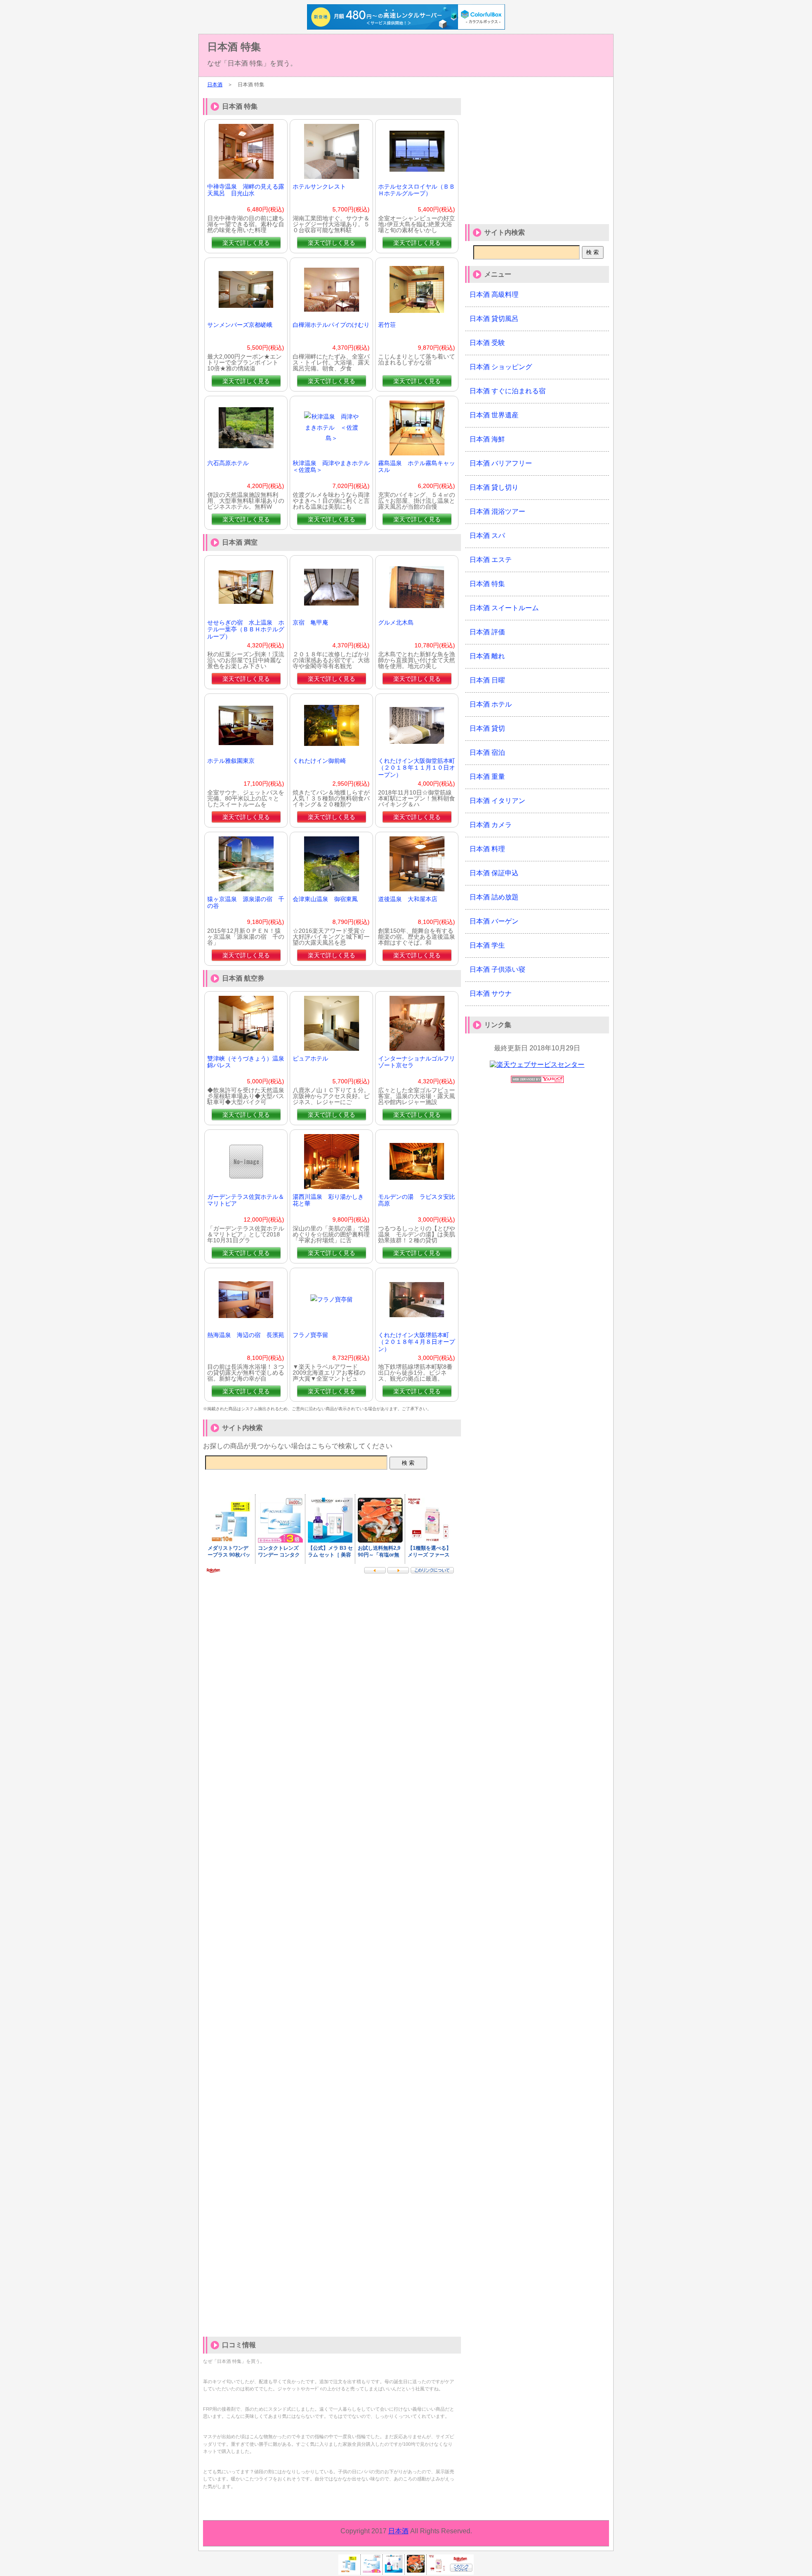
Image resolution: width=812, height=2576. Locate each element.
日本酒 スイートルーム (504, 608)
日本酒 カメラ (491, 825)
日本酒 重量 (487, 777)
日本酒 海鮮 (487, 439)
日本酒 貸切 (487, 728)
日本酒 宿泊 (487, 752)
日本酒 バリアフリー (501, 463)
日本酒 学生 (487, 945)
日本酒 (215, 85)
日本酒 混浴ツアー (497, 511)
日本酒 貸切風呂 (494, 319)
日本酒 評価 (487, 632)
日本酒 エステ (491, 560)
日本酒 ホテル (491, 704)
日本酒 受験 (487, 343)
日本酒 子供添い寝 (497, 969)
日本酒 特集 (234, 47)
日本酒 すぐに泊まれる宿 (507, 391)
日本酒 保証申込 (494, 873)
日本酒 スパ (487, 536)
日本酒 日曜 (487, 680)
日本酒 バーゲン (494, 921)
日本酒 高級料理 (494, 295)
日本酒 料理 (487, 849)
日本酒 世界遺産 (494, 415)
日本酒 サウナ (491, 993)
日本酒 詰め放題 (494, 897)
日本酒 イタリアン (497, 801)
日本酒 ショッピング (501, 367)
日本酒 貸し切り (494, 487)
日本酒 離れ (487, 656)
